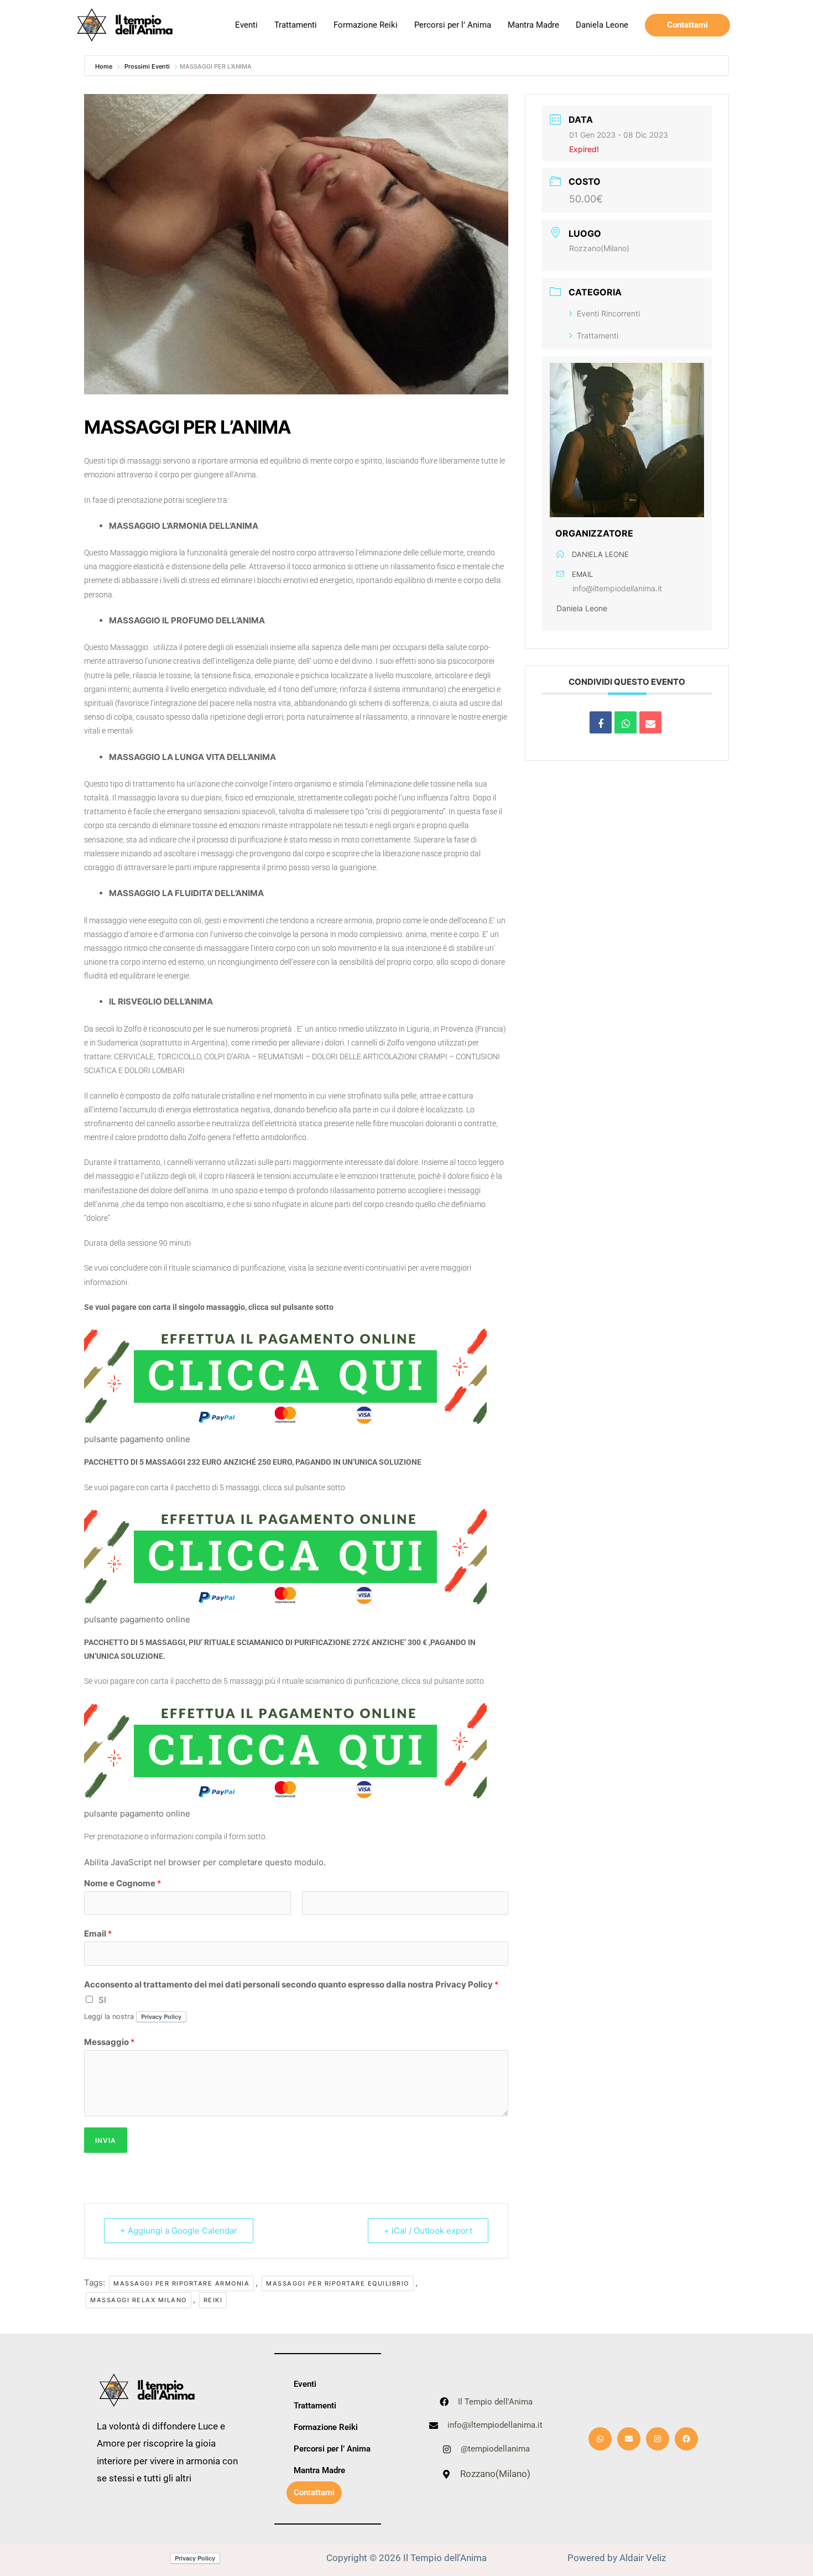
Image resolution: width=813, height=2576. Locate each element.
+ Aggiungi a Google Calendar (179, 2231)
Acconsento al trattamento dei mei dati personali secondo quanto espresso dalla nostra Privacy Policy (291, 1984)
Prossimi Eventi (147, 66)
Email (98, 1934)
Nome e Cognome (123, 1883)
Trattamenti (296, 25)
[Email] (650, 722)
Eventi (246, 25)
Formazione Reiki (366, 25)
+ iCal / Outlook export (428, 2231)
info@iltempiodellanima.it (617, 588)
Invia (106, 2140)
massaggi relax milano (139, 2300)
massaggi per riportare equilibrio (338, 2283)
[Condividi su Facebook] (601, 722)
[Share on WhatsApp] (626, 722)
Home (105, 66)
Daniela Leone (602, 25)
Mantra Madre (533, 25)
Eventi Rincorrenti (608, 313)
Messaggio (110, 2042)
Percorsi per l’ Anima (453, 25)
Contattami (314, 2492)
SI (102, 2000)
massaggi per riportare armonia (181, 2283)
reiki (213, 2300)
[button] (687, 25)
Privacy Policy (161, 2016)
